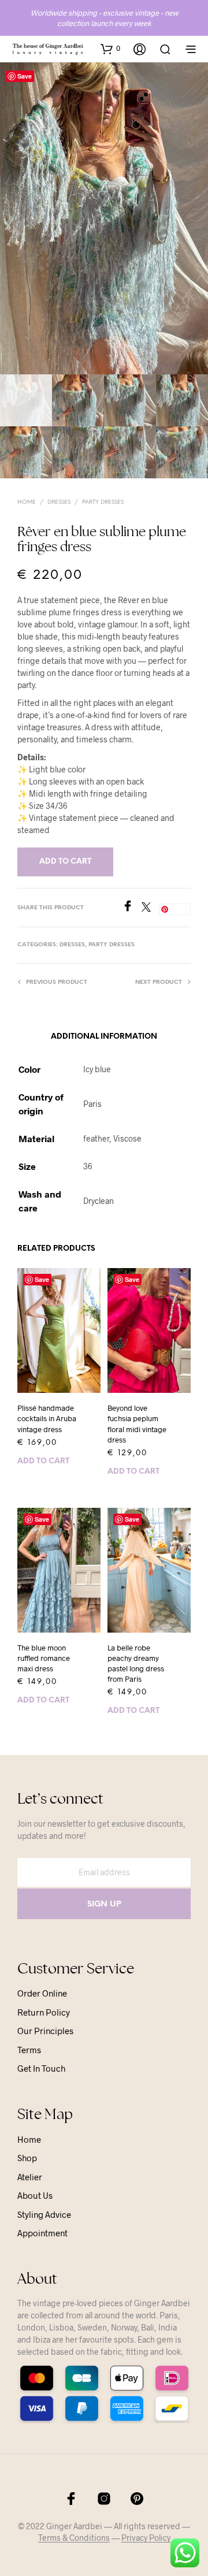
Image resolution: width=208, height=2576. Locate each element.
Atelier (30, 2177)
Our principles (45, 2031)
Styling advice (44, 2214)
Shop (27, 2158)
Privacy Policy (146, 2538)
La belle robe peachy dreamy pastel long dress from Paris (136, 1664)
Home (27, 502)
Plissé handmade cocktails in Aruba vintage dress (47, 1418)
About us (35, 2195)
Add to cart (43, 1461)
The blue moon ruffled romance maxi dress (44, 1658)
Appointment (42, 2233)
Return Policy (44, 2012)
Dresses (59, 502)
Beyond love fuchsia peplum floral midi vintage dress (137, 1424)
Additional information (104, 1037)
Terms (29, 2050)
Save (25, 76)
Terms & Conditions (74, 2538)
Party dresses (103, 502)
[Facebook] (132, 908)
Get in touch (41, 2068)
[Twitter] (150, 908)
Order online (42, 1993)
